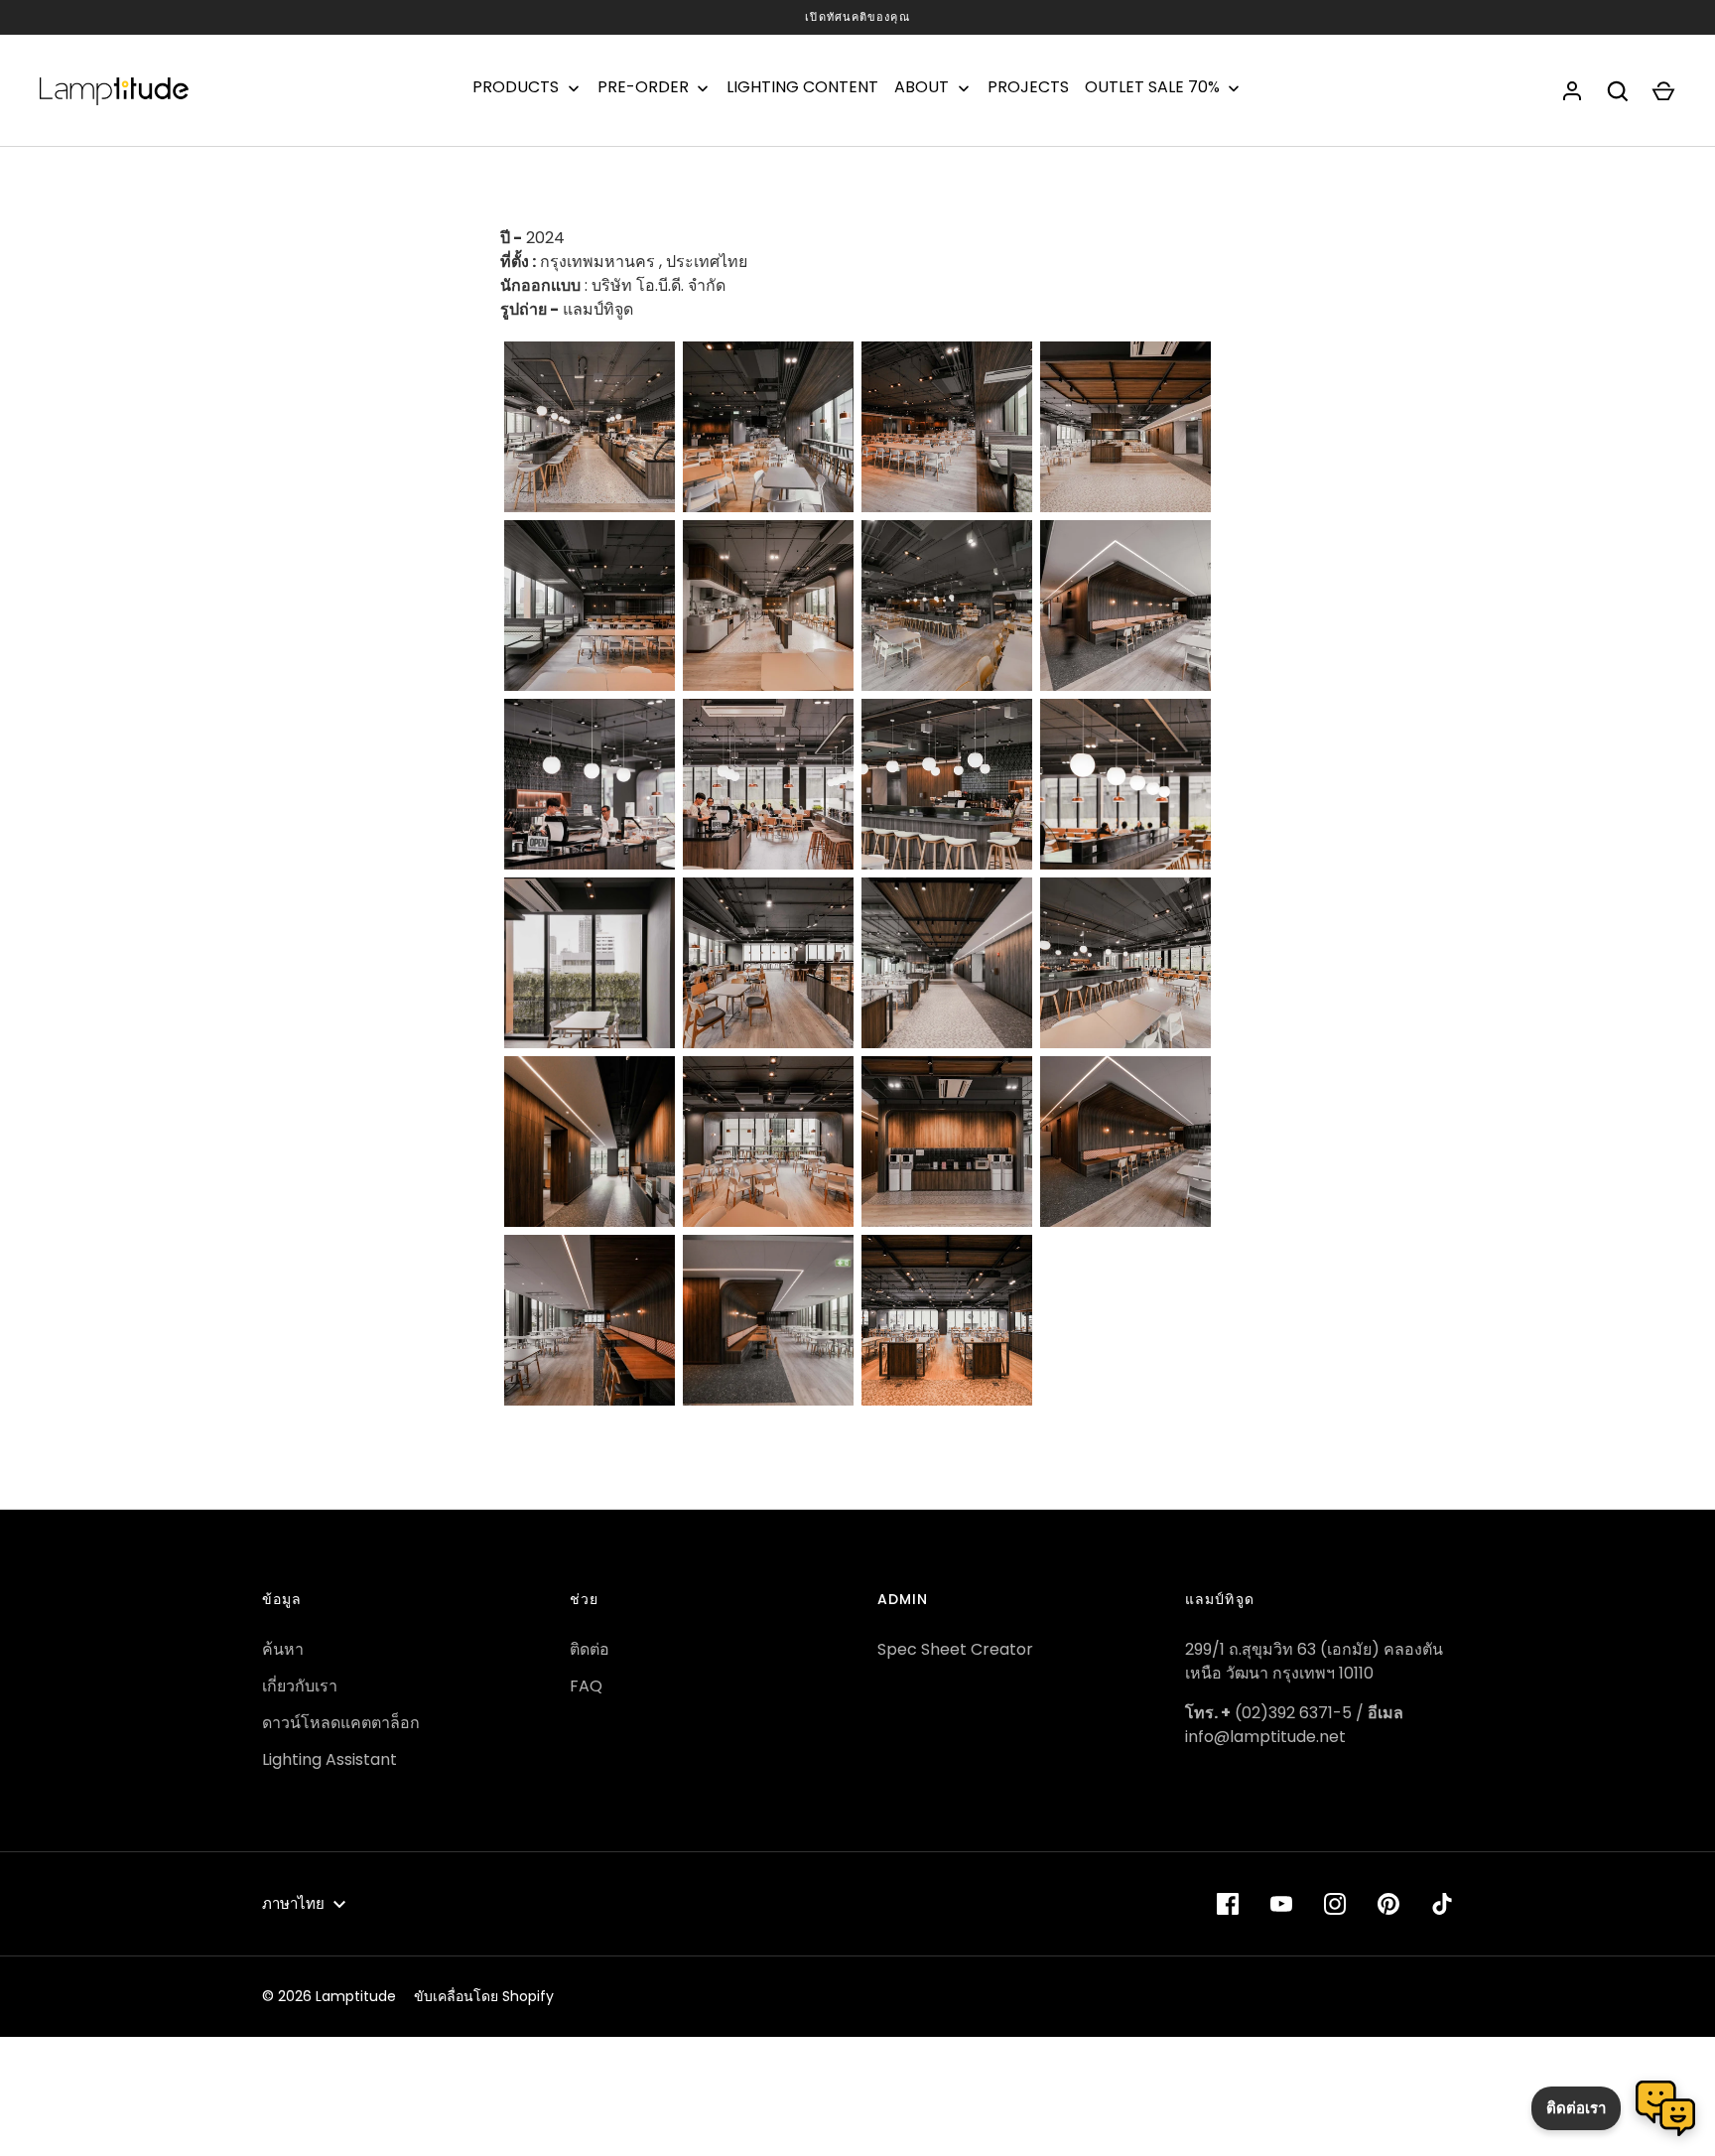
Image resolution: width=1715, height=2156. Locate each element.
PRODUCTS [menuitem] (516, 87)
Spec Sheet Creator (955, 1649)
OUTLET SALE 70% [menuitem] (1152, 87)
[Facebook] (1228, 1904)
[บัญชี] (1572, 91)
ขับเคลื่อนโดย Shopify (484, 1996)
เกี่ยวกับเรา (300, 1686)
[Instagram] (1335, 1904)
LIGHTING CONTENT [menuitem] (802, 87)
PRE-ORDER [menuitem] (643, 87)
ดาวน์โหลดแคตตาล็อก (341, 1723)
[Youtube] (1281, 1904)
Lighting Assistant (330, 1759)
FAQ (586, 1686)
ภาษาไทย (293, 1903)
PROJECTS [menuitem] (1028, 87)
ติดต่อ (590, 1649)
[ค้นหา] (1618, 91)
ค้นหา (283, 1649)
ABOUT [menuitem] (922, 87)
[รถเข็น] (1663, 91)
